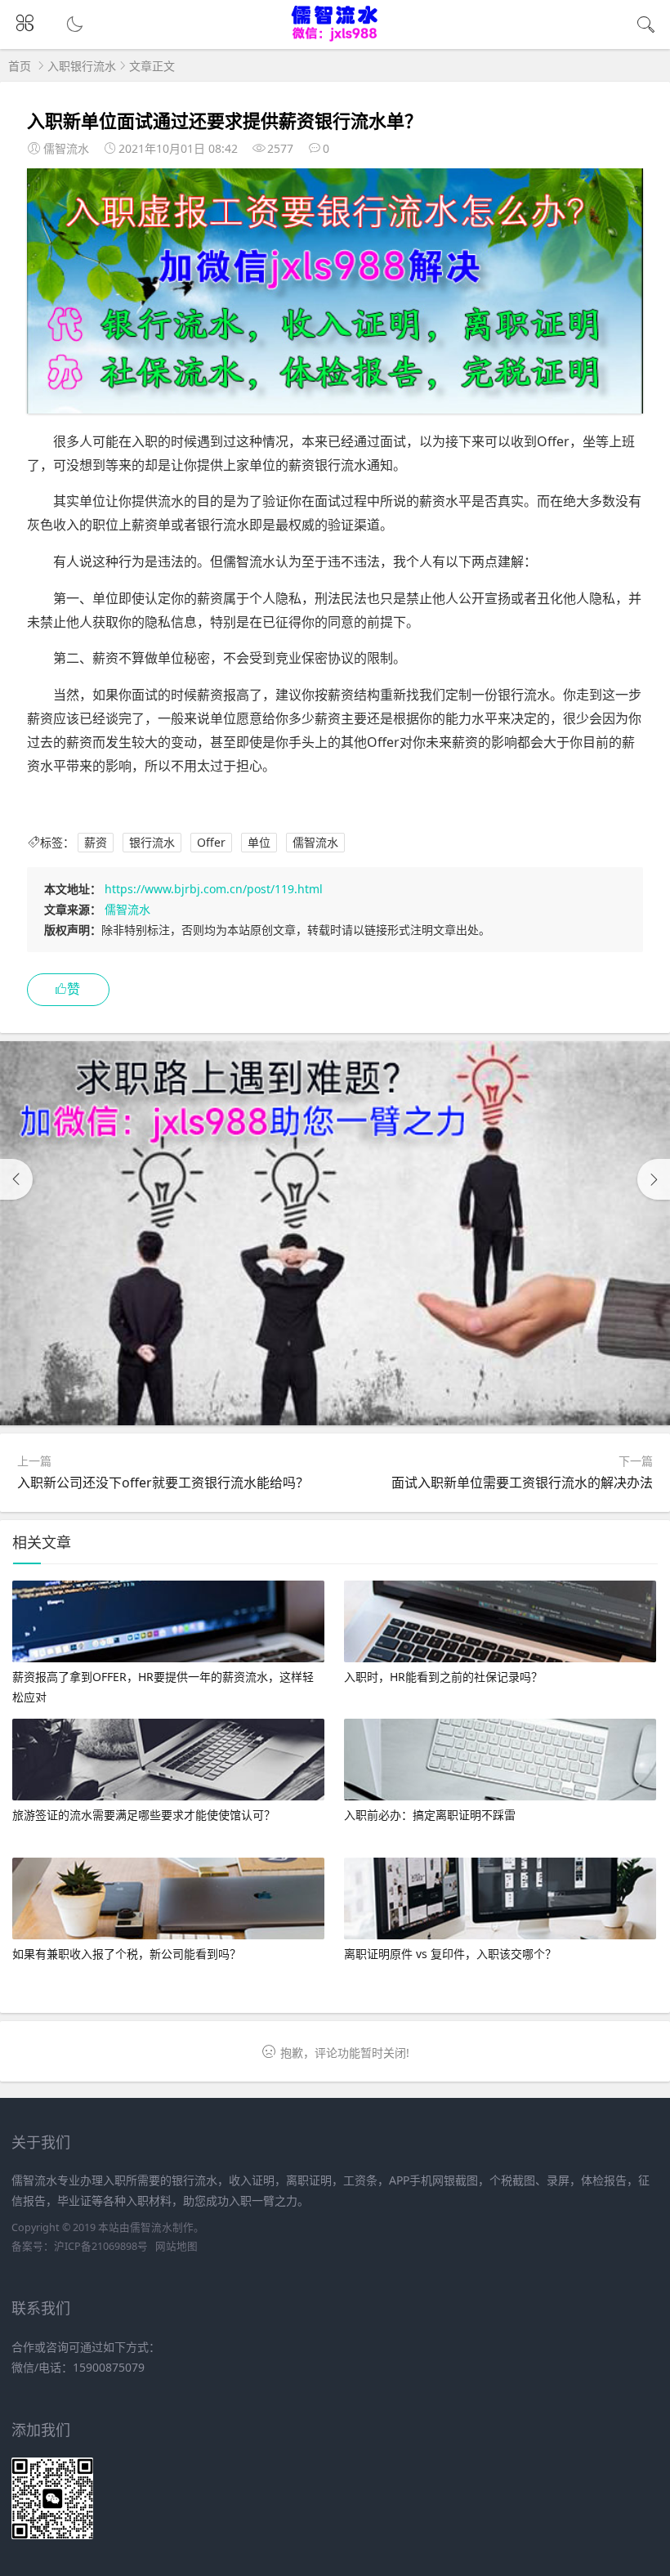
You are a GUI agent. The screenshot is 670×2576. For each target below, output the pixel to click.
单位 (259, 842)
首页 (20, 66)
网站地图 (176, 2246)
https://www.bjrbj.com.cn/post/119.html (214, 889)
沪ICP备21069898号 (101, 2246)
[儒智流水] (335, 38)
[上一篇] (16, 1179)
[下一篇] (654, 1179)
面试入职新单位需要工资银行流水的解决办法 (522, 1483)
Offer (211, 842)
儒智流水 (315, 842)
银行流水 (152, 842)
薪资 (96, 842)
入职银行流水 (82, 66)
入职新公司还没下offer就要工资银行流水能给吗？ (163, 1483)
